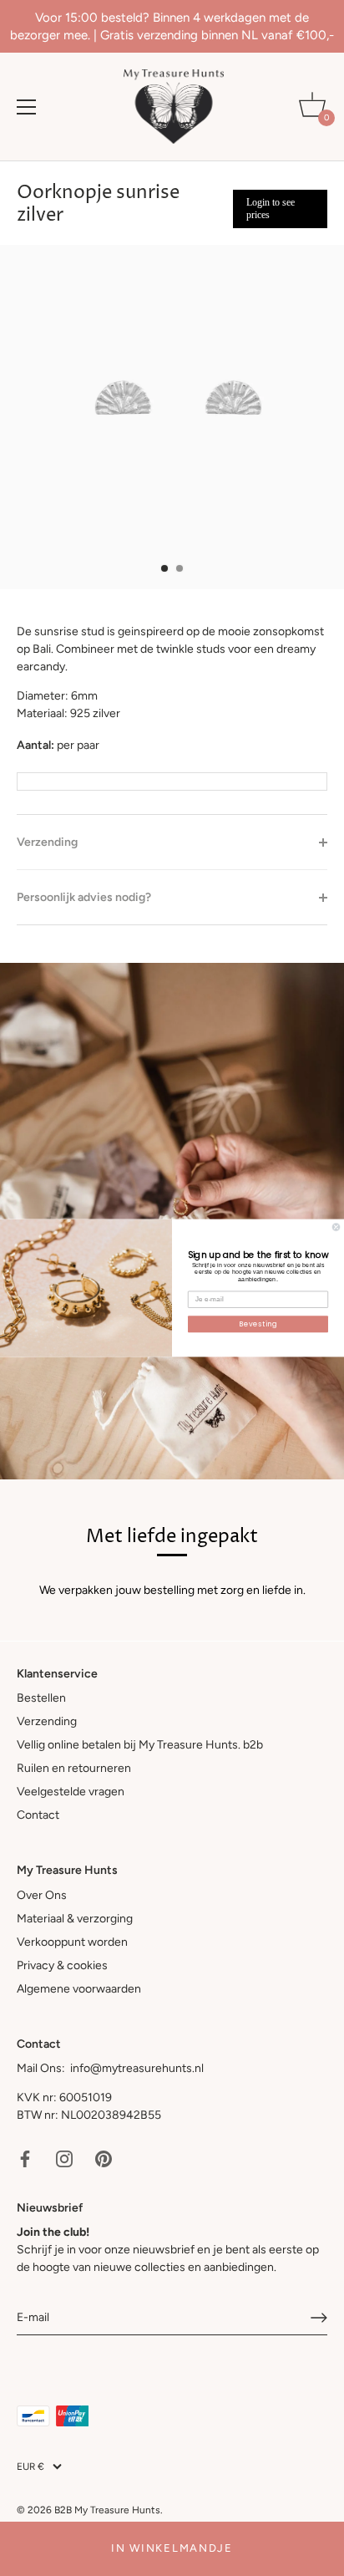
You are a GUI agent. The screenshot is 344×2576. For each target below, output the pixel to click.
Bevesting (258, 1324)
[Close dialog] (336, 1227)
